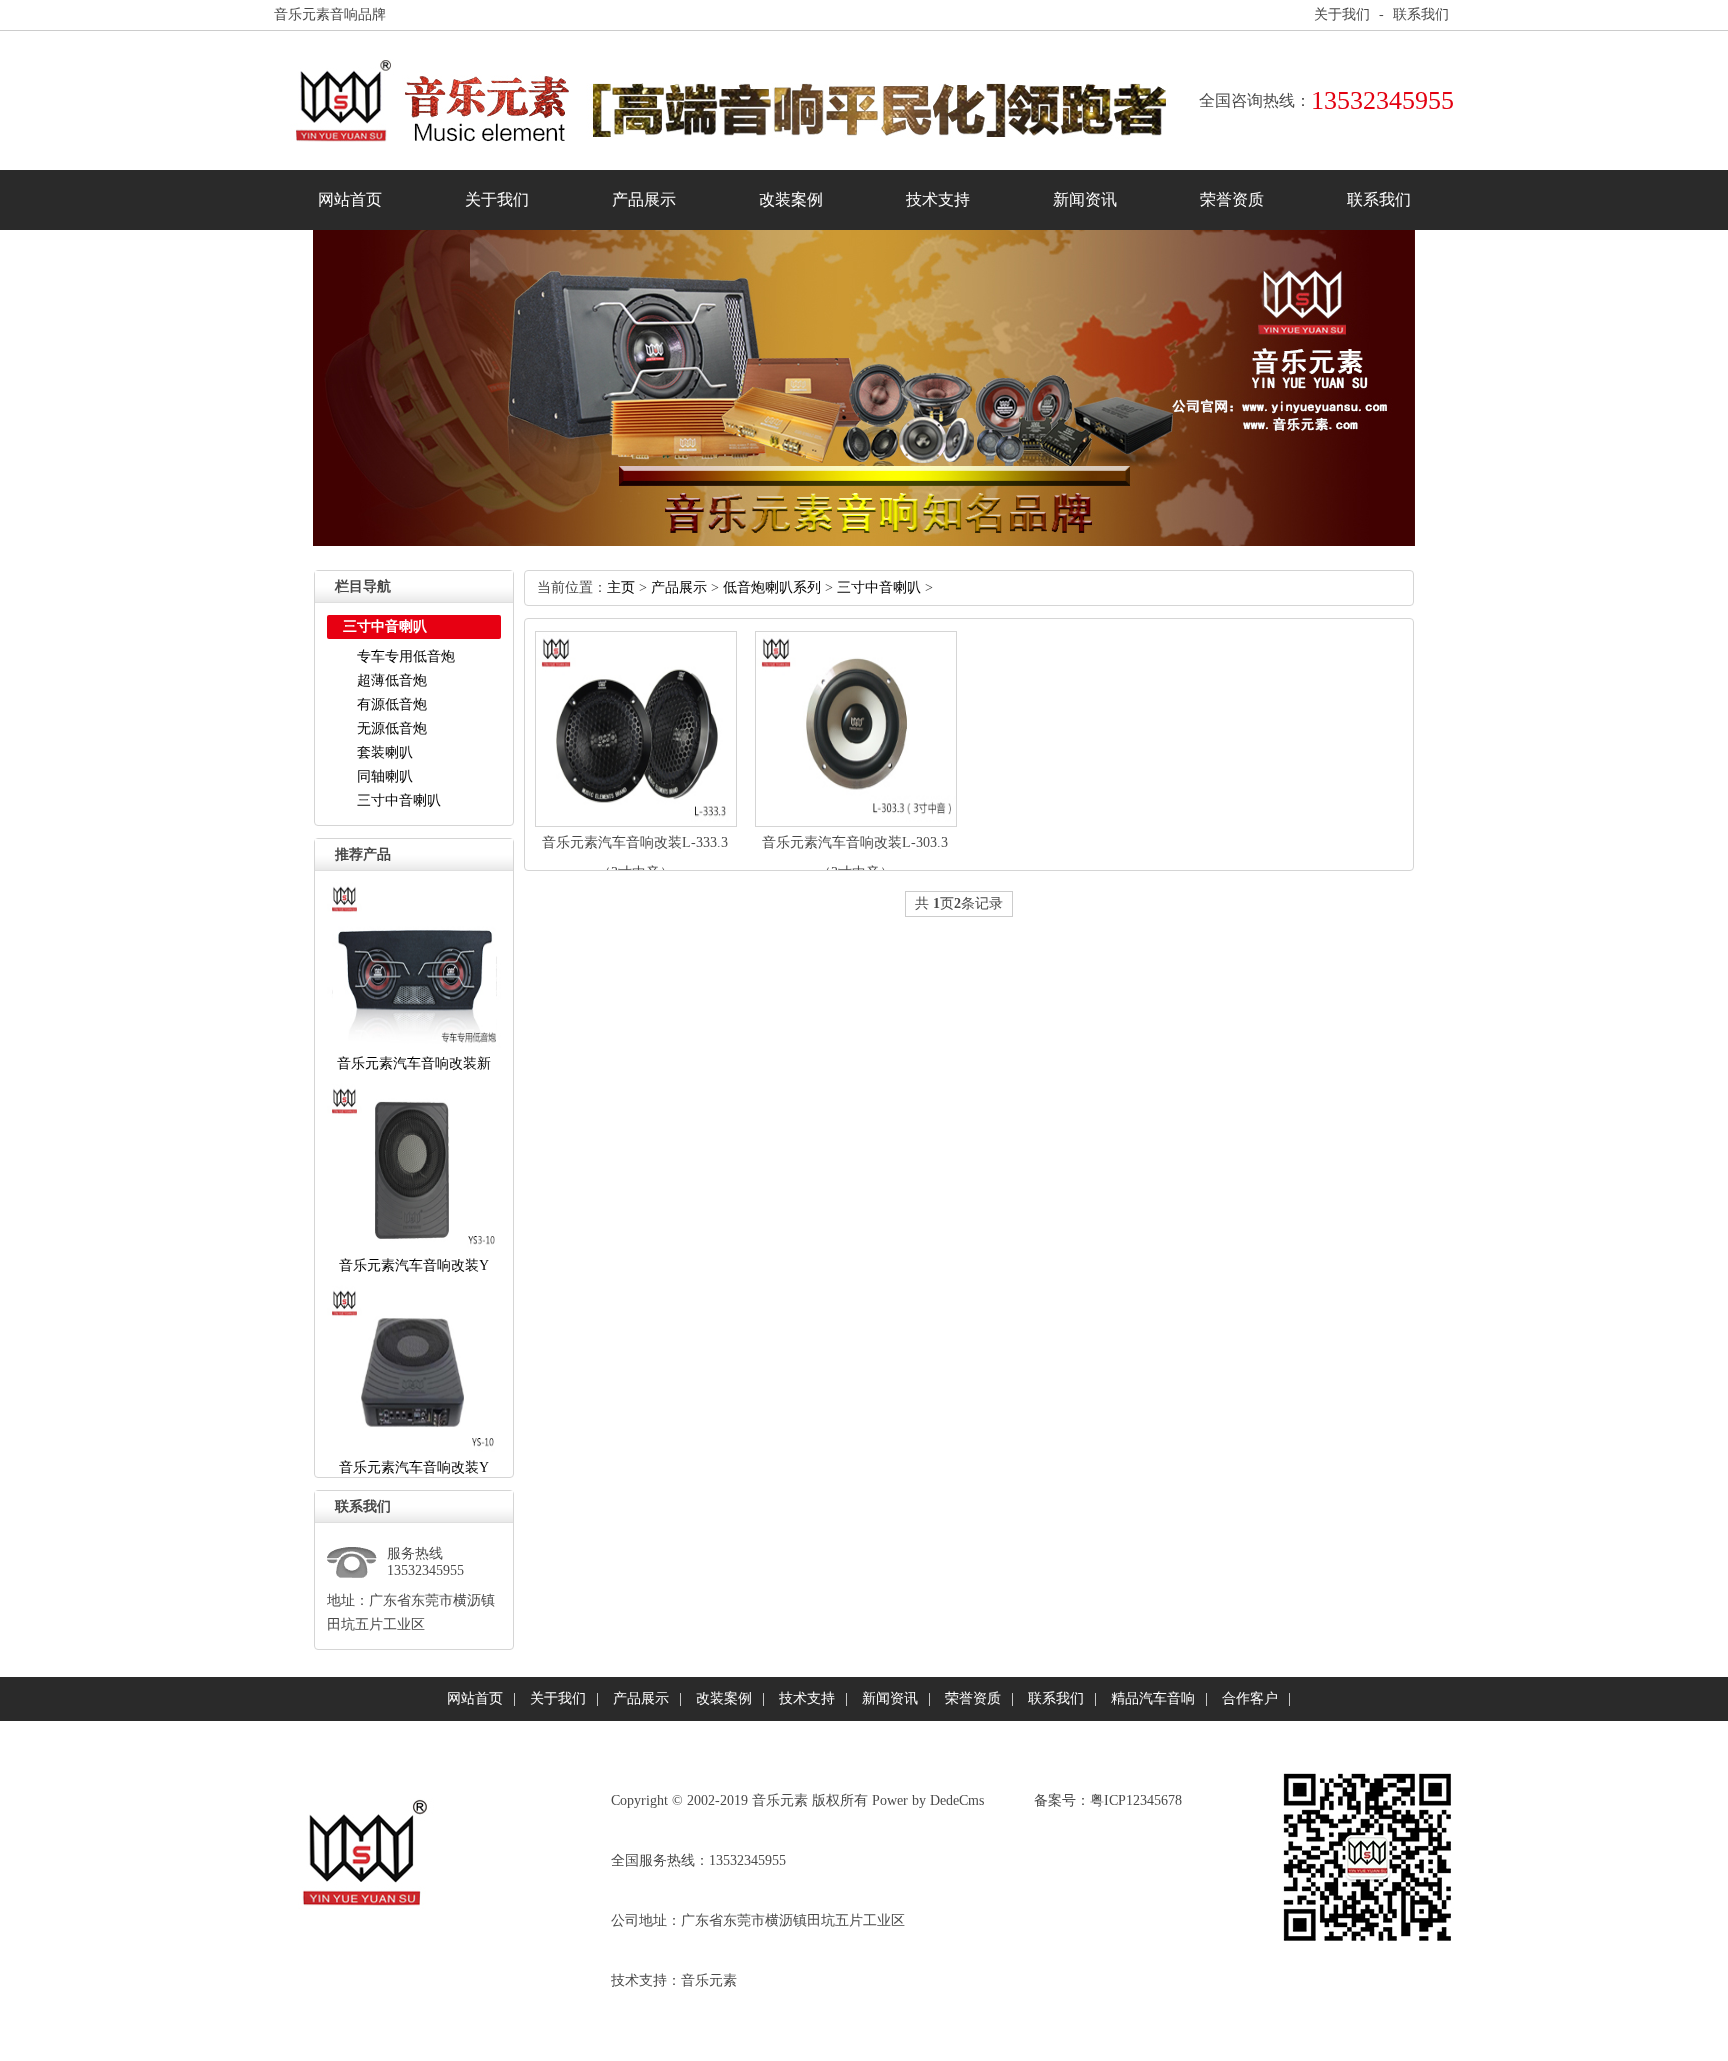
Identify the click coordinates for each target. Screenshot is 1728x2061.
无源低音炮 (392, 728)
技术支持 (938, 199)
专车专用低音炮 (406, 656)
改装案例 (791, 199)
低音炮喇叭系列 (772, 587)
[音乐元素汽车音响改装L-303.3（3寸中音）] (856, 822)
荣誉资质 (1232, 199)
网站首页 (350, 199)
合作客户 (1250, 1698)
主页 (621, 587)
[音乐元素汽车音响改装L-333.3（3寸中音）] (636, 822)
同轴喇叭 (385, 776)
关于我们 (1342, 14)
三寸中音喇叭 (399, 800)
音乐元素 (709, 1980)
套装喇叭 (385, 752)
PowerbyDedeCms (928, 1800)
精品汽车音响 (1153, 1698)
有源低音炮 (392, 704)
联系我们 (1421, 14)
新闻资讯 (1085, 199)
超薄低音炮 (392, 680)
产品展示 (644, 199)
